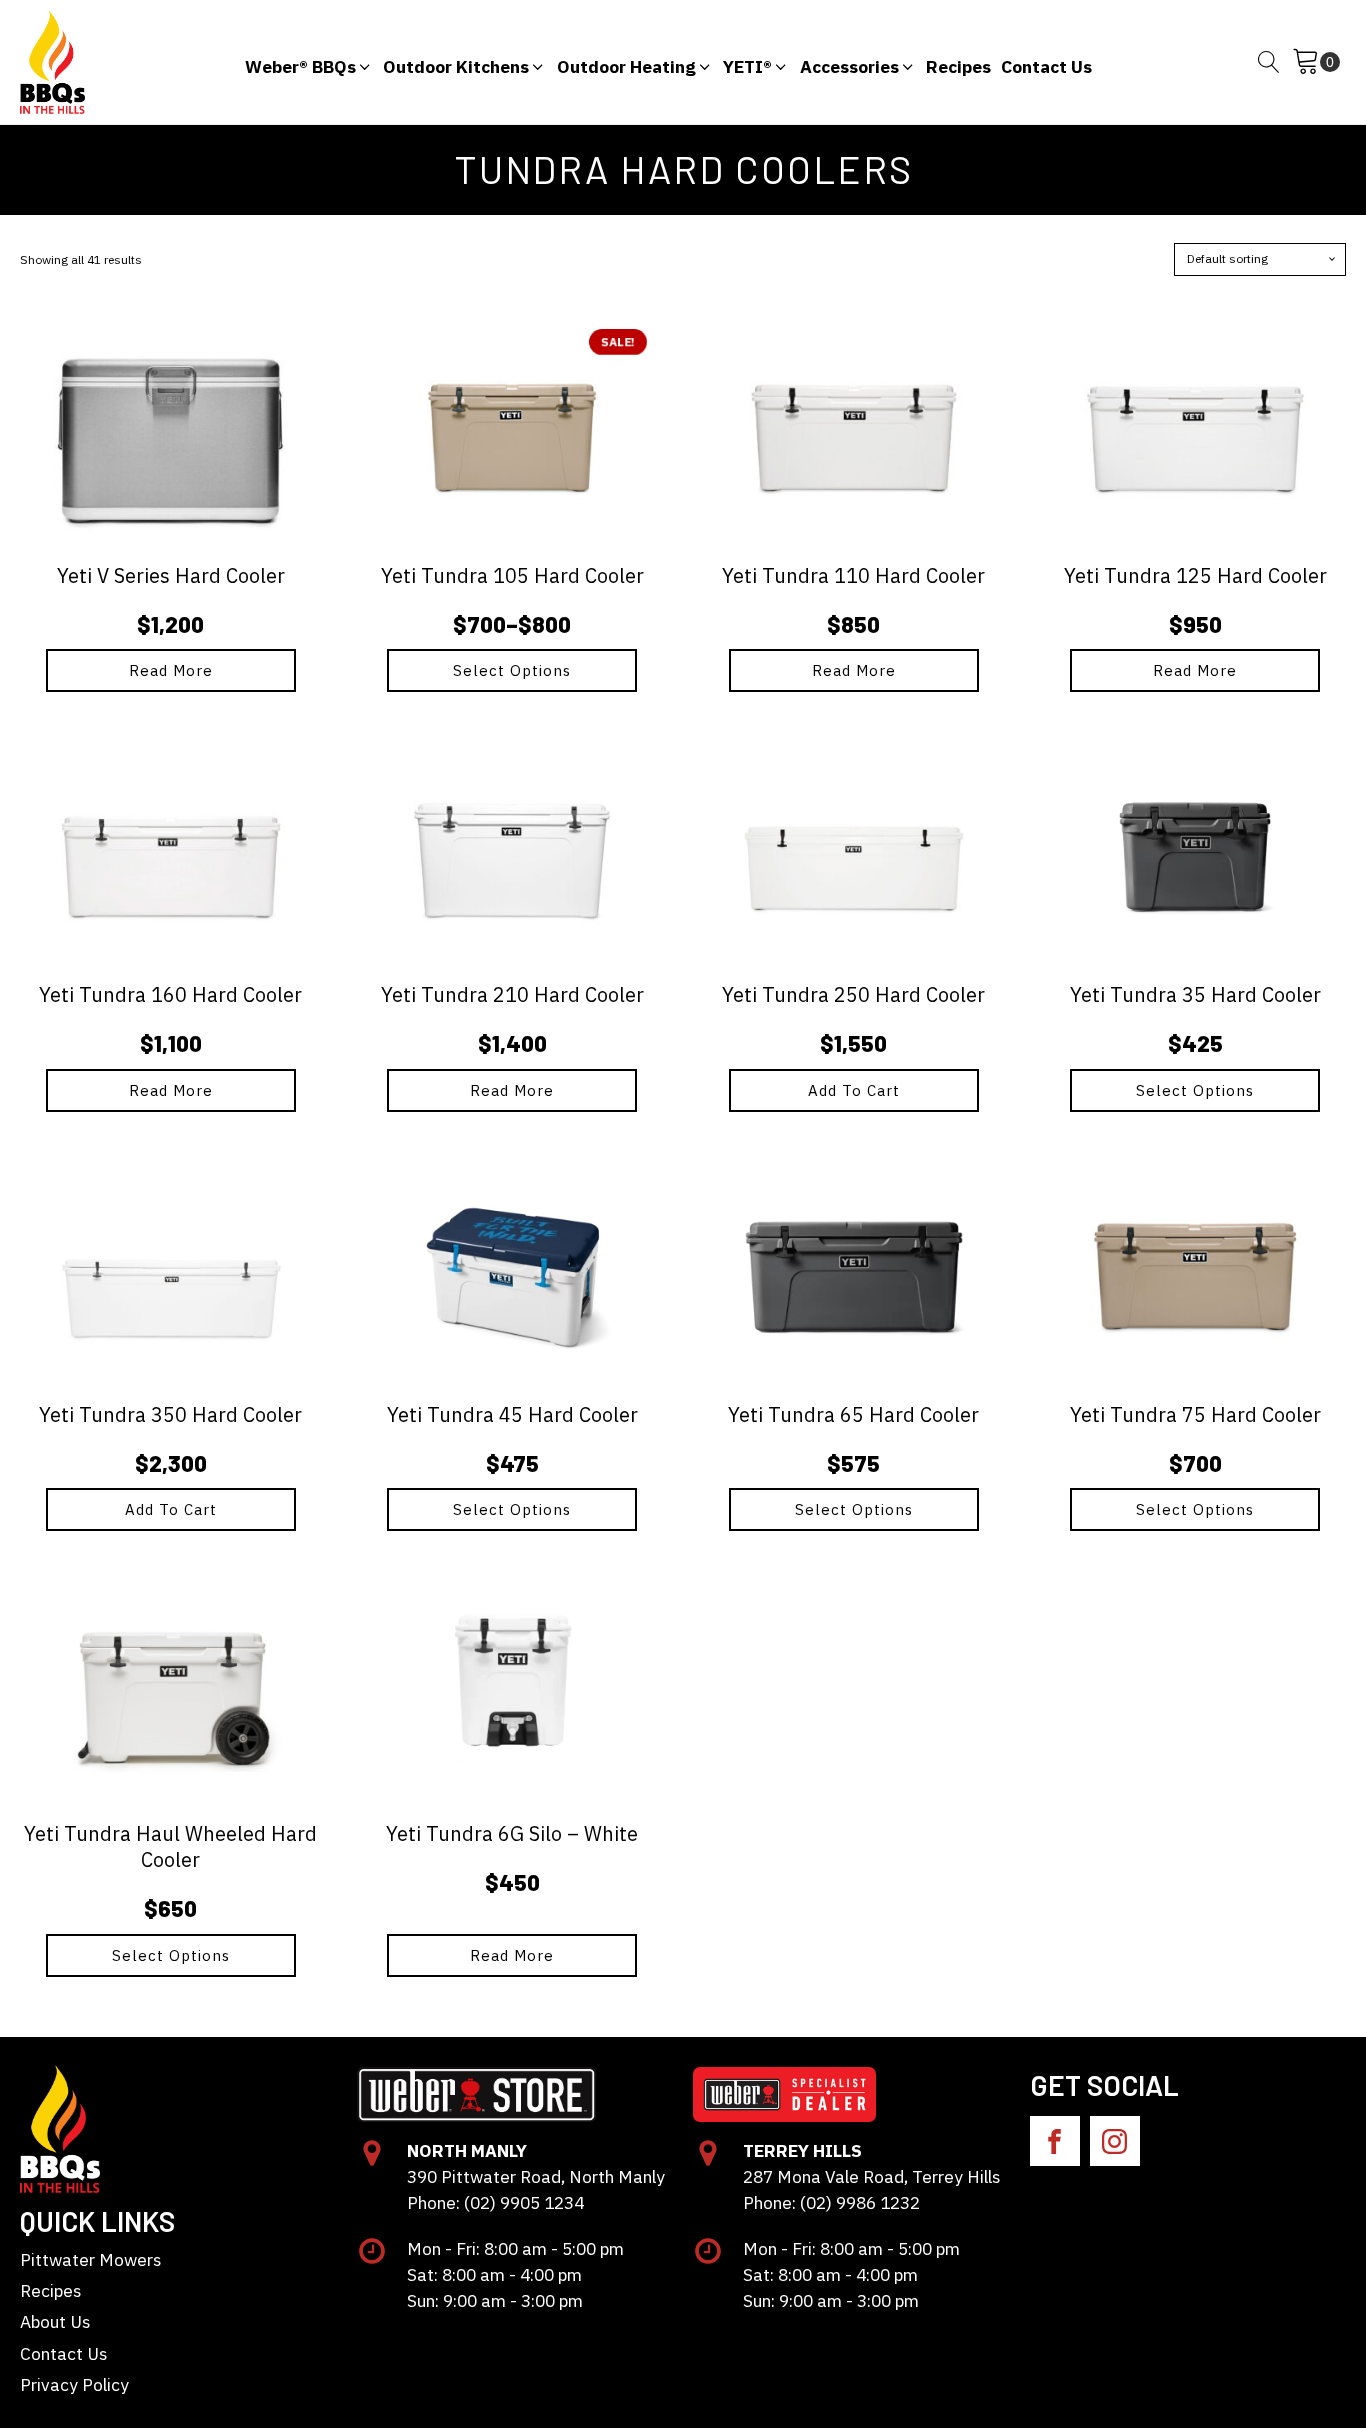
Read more (171, 670)
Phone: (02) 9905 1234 (495, 2202)
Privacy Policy (74, 2384)
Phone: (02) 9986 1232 (831, 2202)
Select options (512, 670)
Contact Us (63, 2353)
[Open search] (1269, 62)
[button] (309, 62)
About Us (55, 2321)
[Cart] (1316, 62)
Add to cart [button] (854, 1090)
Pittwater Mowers (90, 2259)
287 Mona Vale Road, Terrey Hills (871, 2176)
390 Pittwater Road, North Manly (536, 2176)
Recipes (50, 2290)
